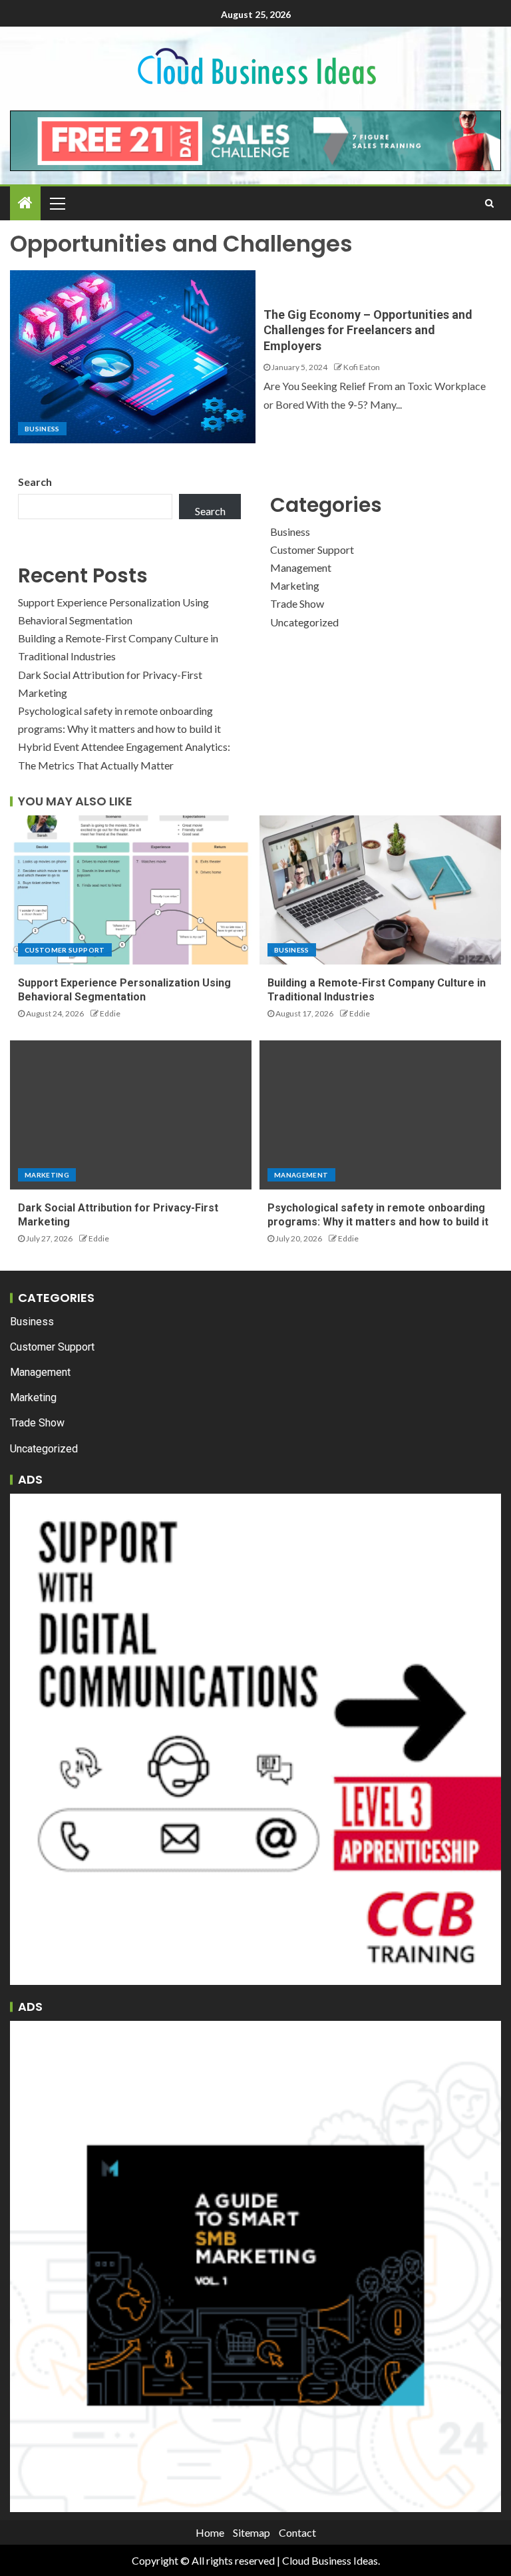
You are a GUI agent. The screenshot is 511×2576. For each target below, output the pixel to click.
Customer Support (312, 549)
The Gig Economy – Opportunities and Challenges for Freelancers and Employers (368, 330)
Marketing (295, 585)
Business (42, 429)
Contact (297, 2532)
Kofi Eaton (362, 367)
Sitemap (252, 2532)
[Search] (489, 203)
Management (301, 567)
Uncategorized (304, 622)
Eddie (110, 1013)
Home (210, 2532)
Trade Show (297, 603)
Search (35, 482)
